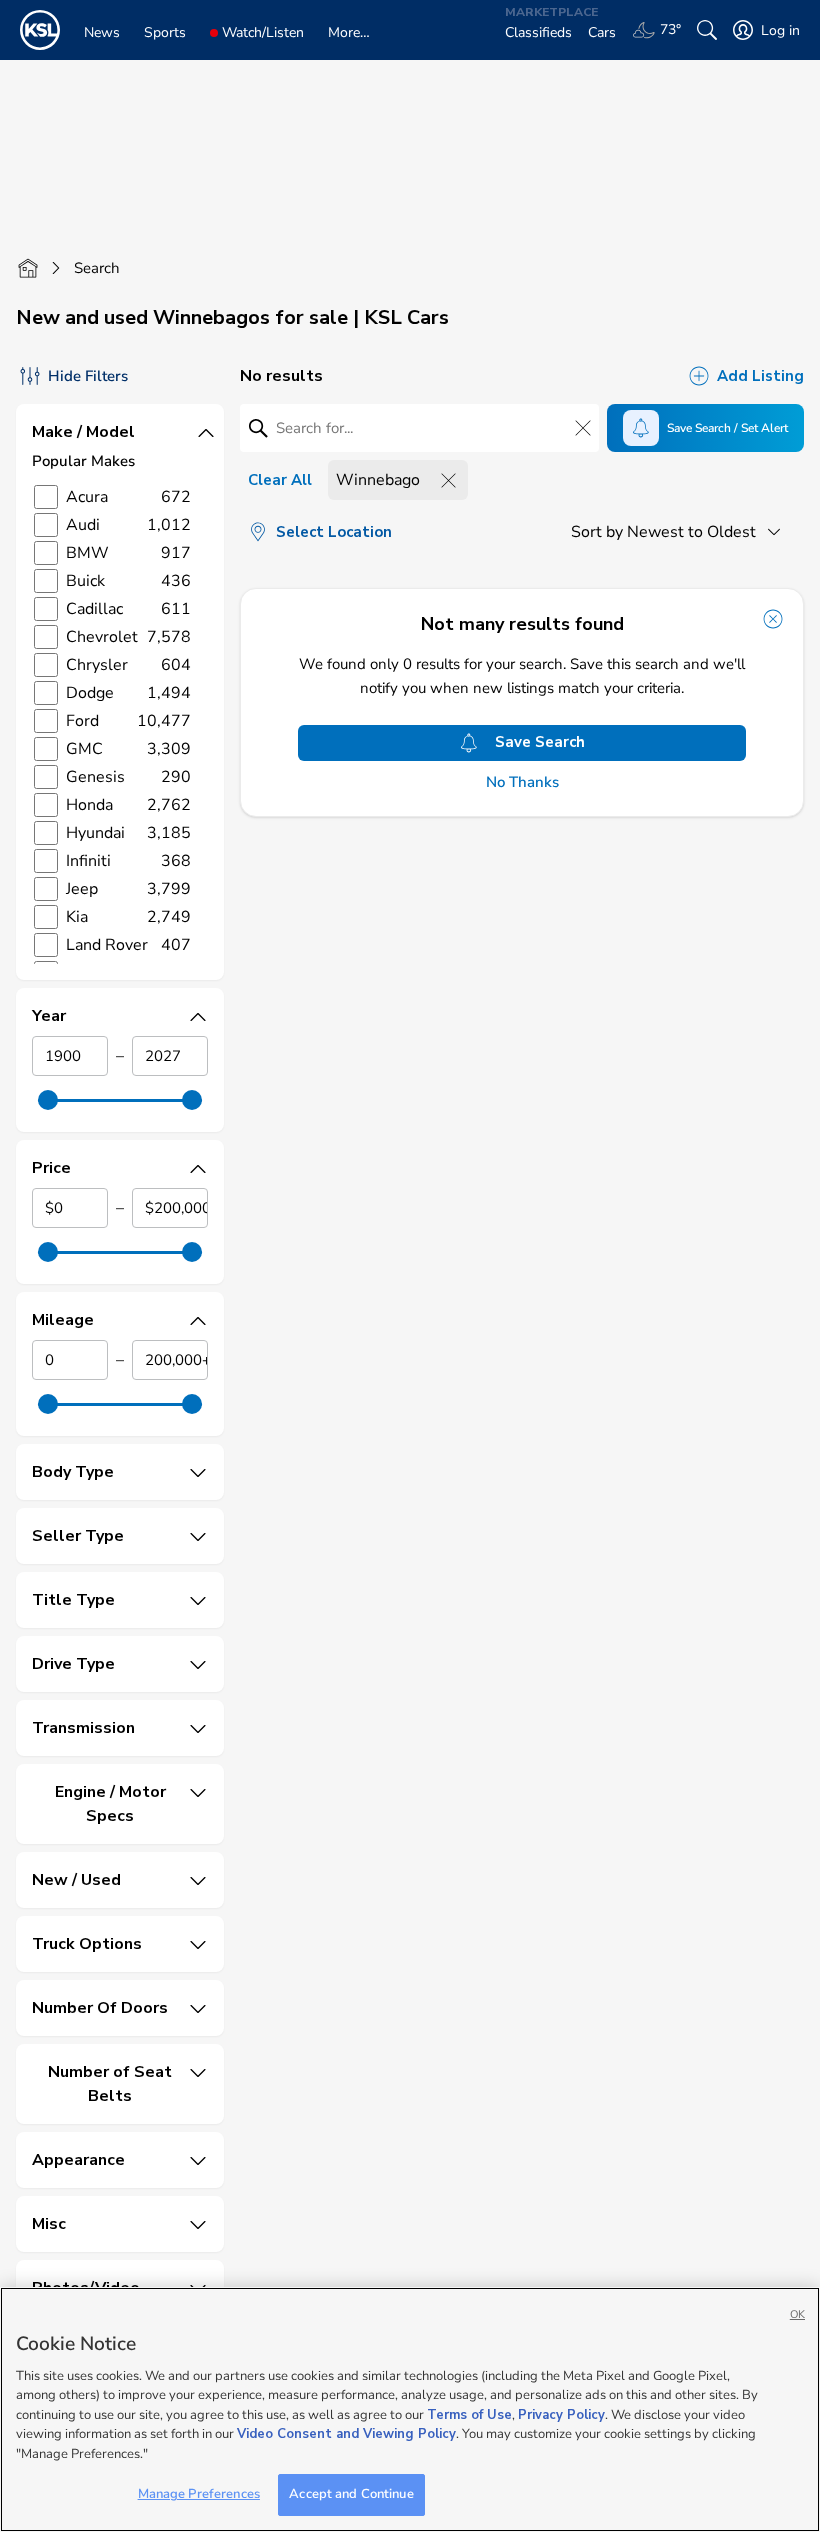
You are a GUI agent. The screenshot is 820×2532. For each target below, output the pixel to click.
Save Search (540, 742)
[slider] (48, 1100)
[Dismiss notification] (773, 619)
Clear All (280, 480)
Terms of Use (469, 2415)
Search (97, 268)
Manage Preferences (199, 2494)
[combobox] (679, 532)
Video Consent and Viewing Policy (346, 2434)
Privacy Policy (561, 2415)
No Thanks (522, 782)
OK (797, 2314)
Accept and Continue (351, 2494)
